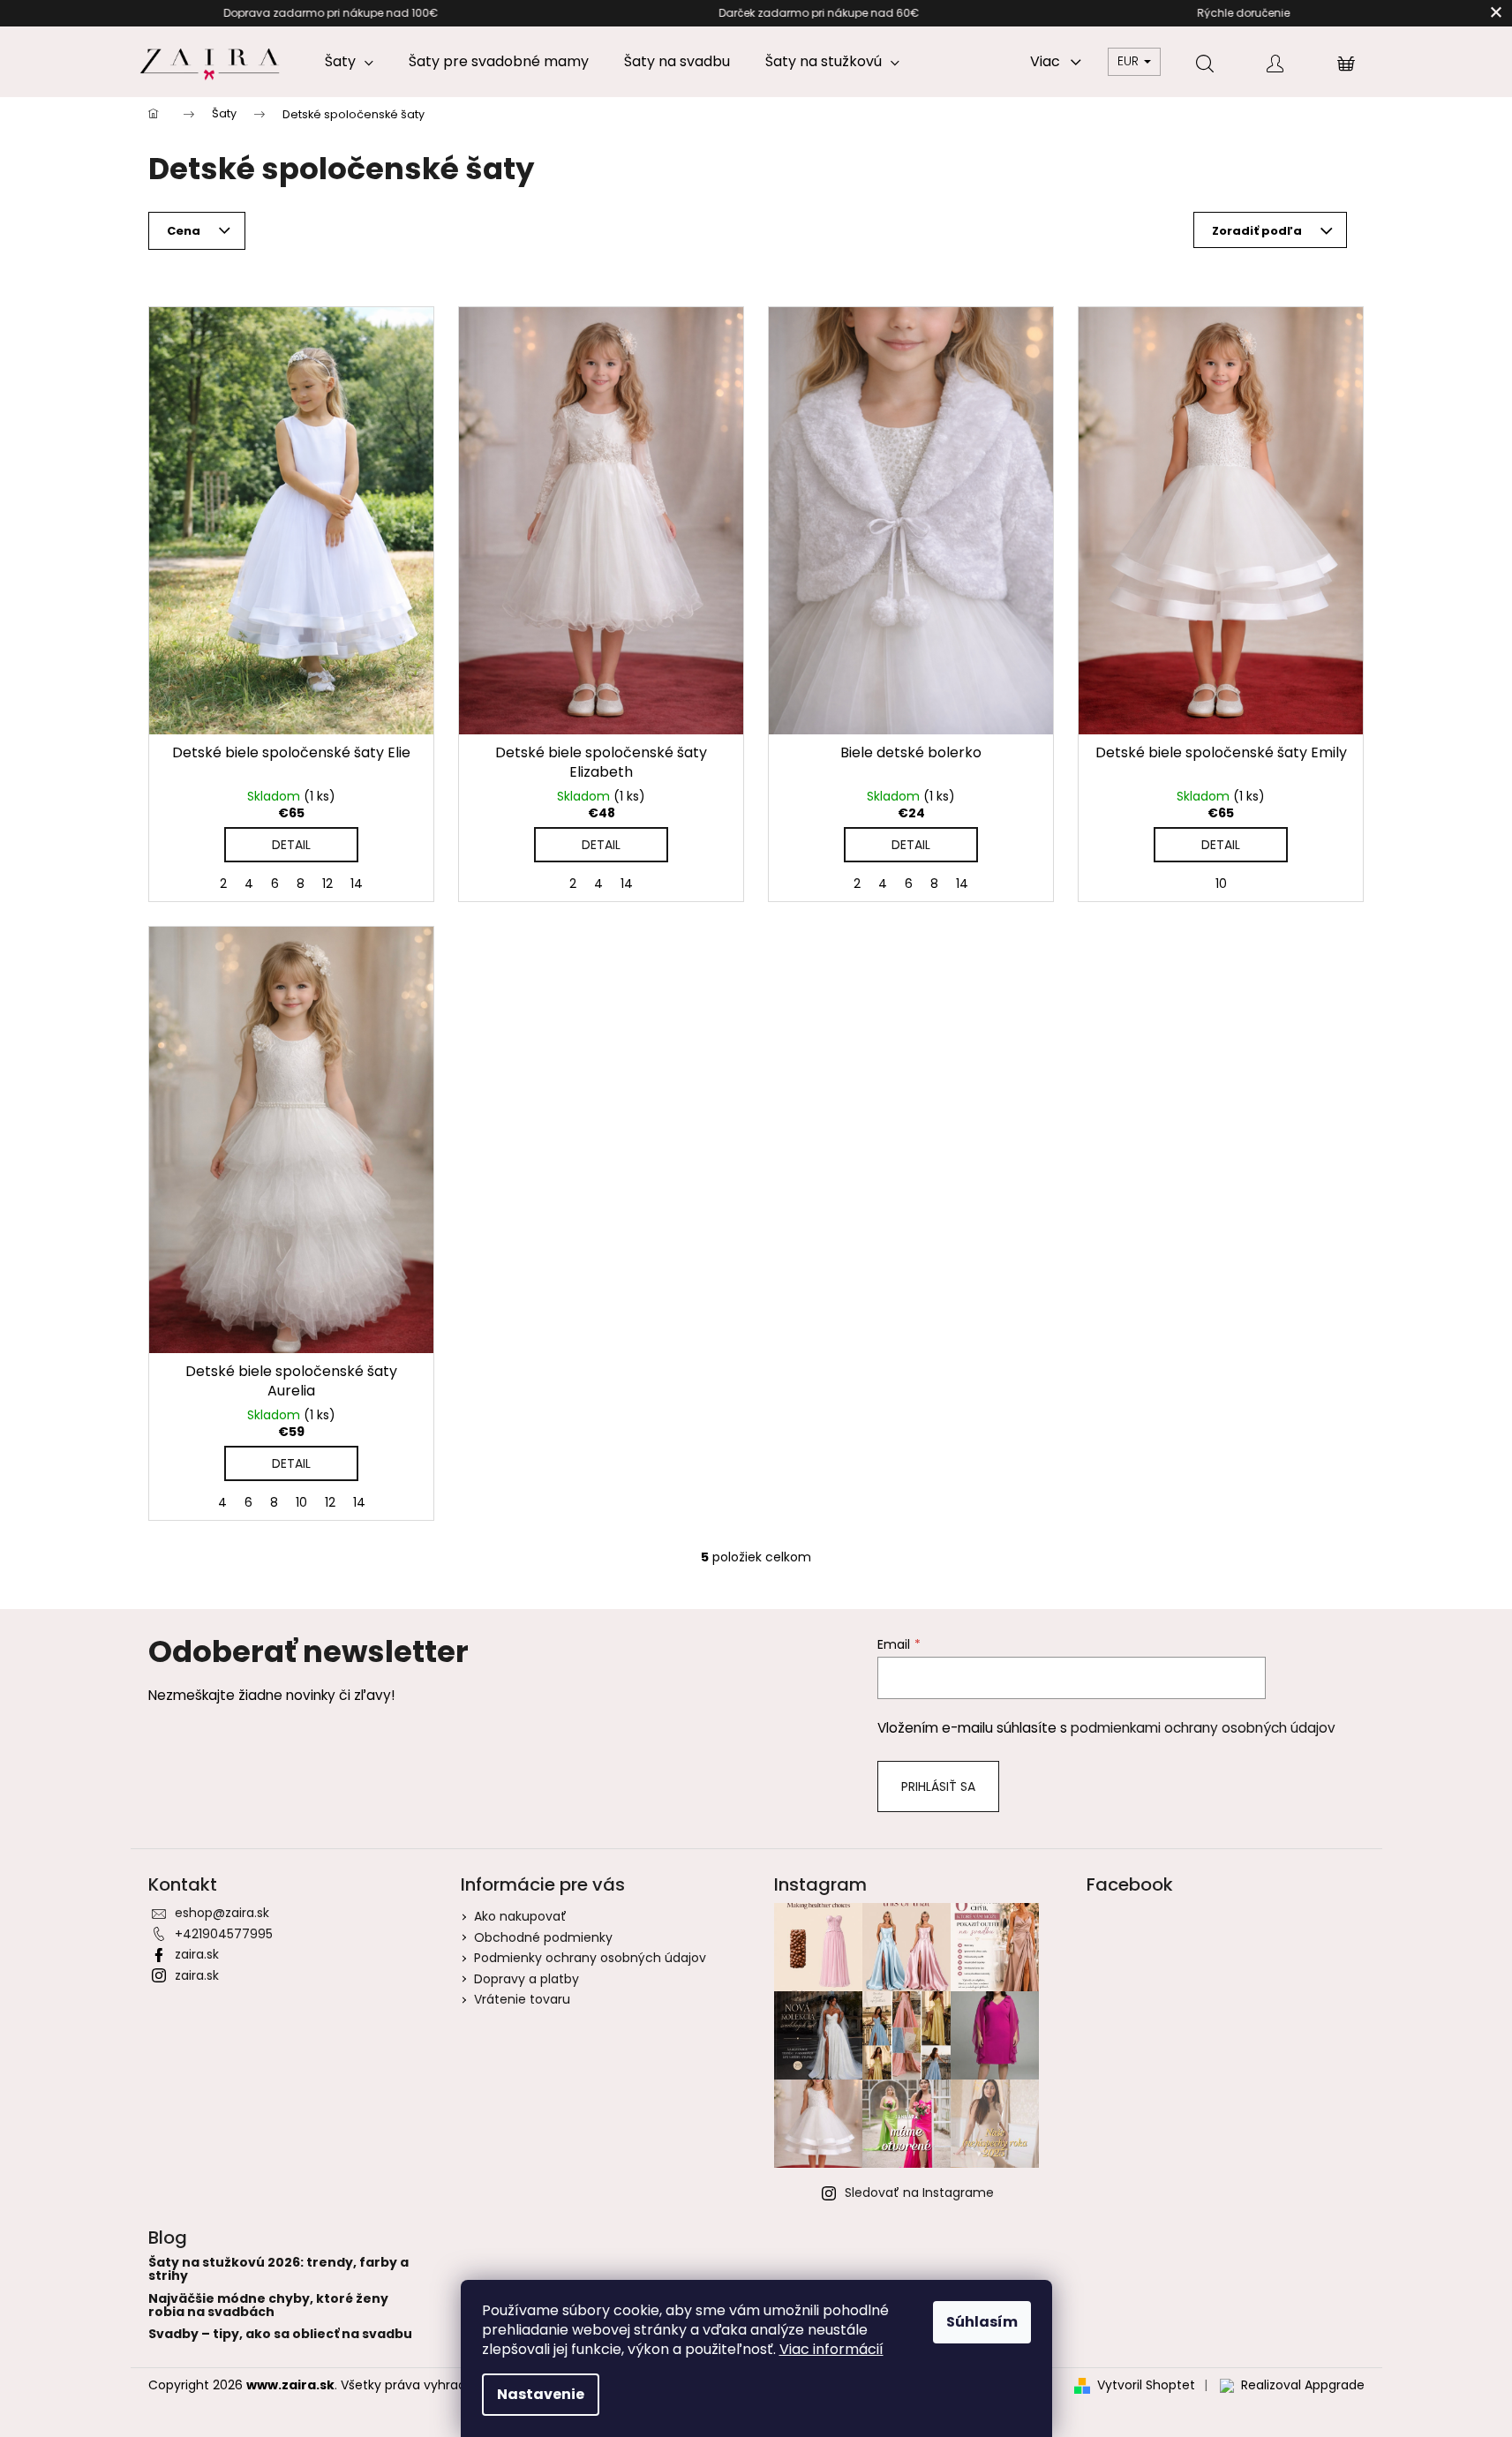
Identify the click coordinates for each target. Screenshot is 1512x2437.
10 (1221, 884)
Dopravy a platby (527, 1979)
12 (327, 884)
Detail (291, 845)
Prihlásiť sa (938, 1786)
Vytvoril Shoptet (1146, 2385)
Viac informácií (831, 2349)
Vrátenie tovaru (522, 1999)
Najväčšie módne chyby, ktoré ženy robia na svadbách (268, 2306)
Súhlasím (982, 2322)
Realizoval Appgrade (1303, 2385)
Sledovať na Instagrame (919, 2193)
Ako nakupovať (520, 1916)
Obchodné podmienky (543, 1937)
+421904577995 (224, 1934)
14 (357, 884)
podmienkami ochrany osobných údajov (1203, 1728)
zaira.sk (197, 1954)
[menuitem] (349, 62)
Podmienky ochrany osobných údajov (590, 1958)
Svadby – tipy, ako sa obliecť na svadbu (280, 2334)
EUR (1130, 61)
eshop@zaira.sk (222, 1913)
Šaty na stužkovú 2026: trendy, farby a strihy (278, 2270)
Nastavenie (541, 2394)
